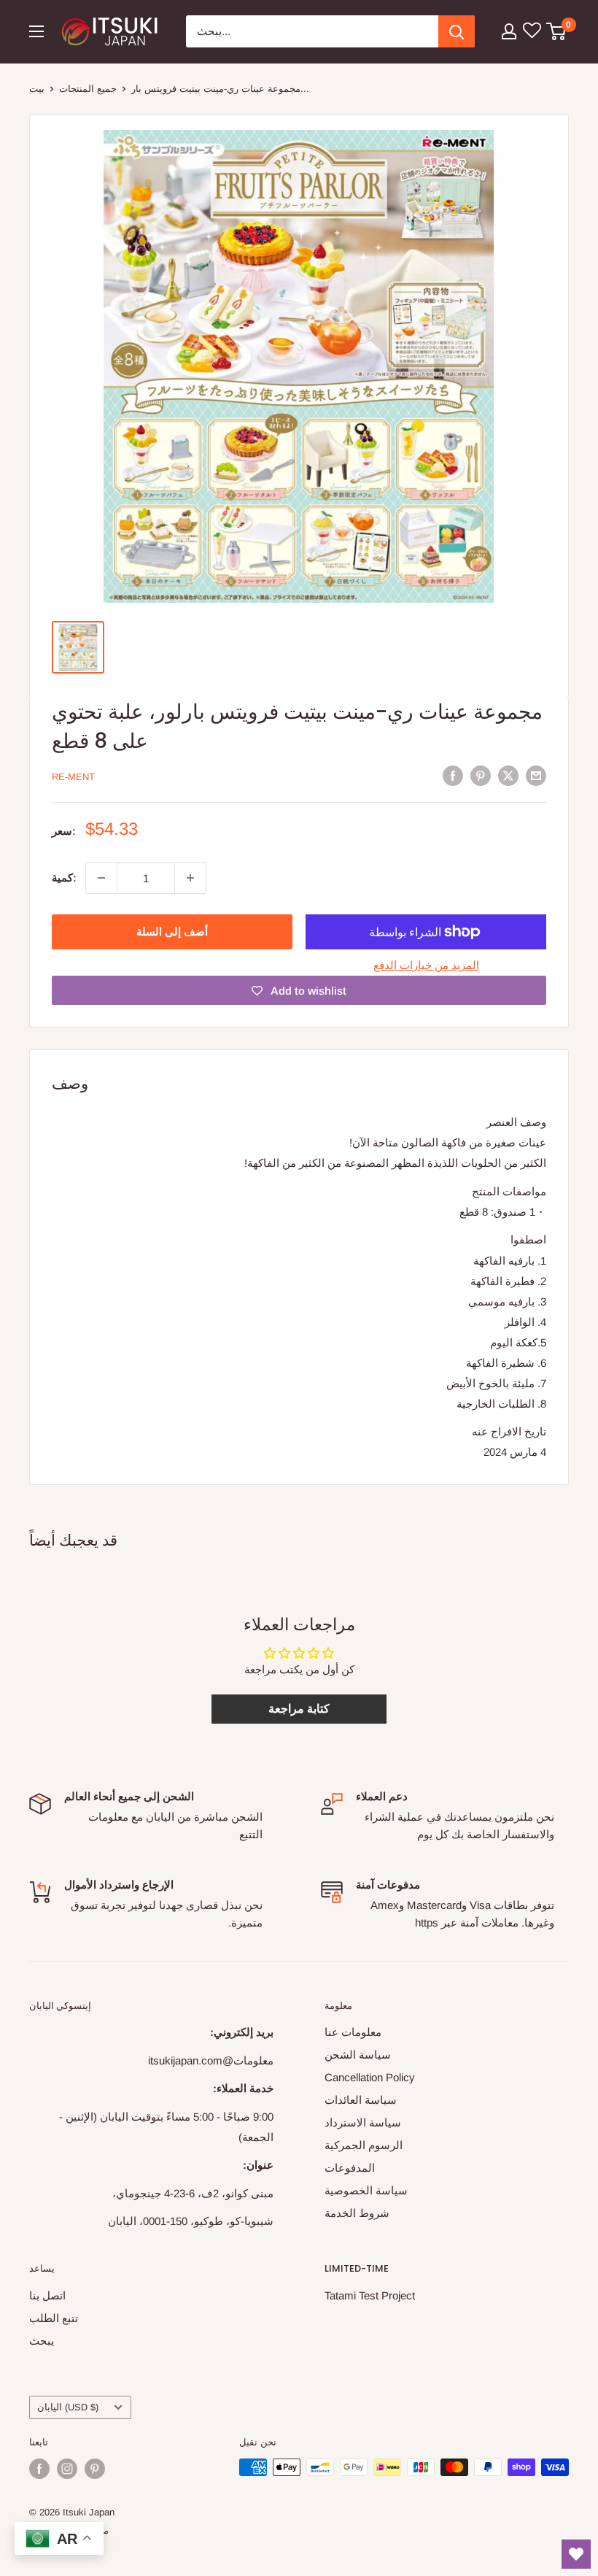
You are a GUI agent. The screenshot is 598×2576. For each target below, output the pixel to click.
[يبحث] (457, 31)
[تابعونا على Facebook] (39, 2469)
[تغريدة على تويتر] (508, 775)
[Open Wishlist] (576, 2554)
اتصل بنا (47, 2295)
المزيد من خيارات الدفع (426, 965)
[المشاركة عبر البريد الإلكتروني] (536, 775)
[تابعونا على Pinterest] (95, 2469)
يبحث (42, 2341)
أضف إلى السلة (172, 932)
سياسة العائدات (361, 2100)
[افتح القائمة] (36, 31)
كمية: (64, 878)
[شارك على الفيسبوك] (453, 775)
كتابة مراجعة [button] (299, 1709)
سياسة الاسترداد (363, 2122)
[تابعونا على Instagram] (67, 2469)
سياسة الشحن (358, 2055)
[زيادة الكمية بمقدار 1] (190, 878)
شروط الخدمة (357, 2213)
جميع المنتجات (88, 89)
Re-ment (73, 777)
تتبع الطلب (54, 2318)
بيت (37, 89)
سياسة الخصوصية (366, 2190)
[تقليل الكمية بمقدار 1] (101, 878)
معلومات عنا (353, 2032)
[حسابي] (509, 31)
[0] (557, 31)
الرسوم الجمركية (364, 2145)
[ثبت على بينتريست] (481, 775)
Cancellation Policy (370, 2077)
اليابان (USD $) (68, 2407)
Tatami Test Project (370, 2295)
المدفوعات (350, 2168)
